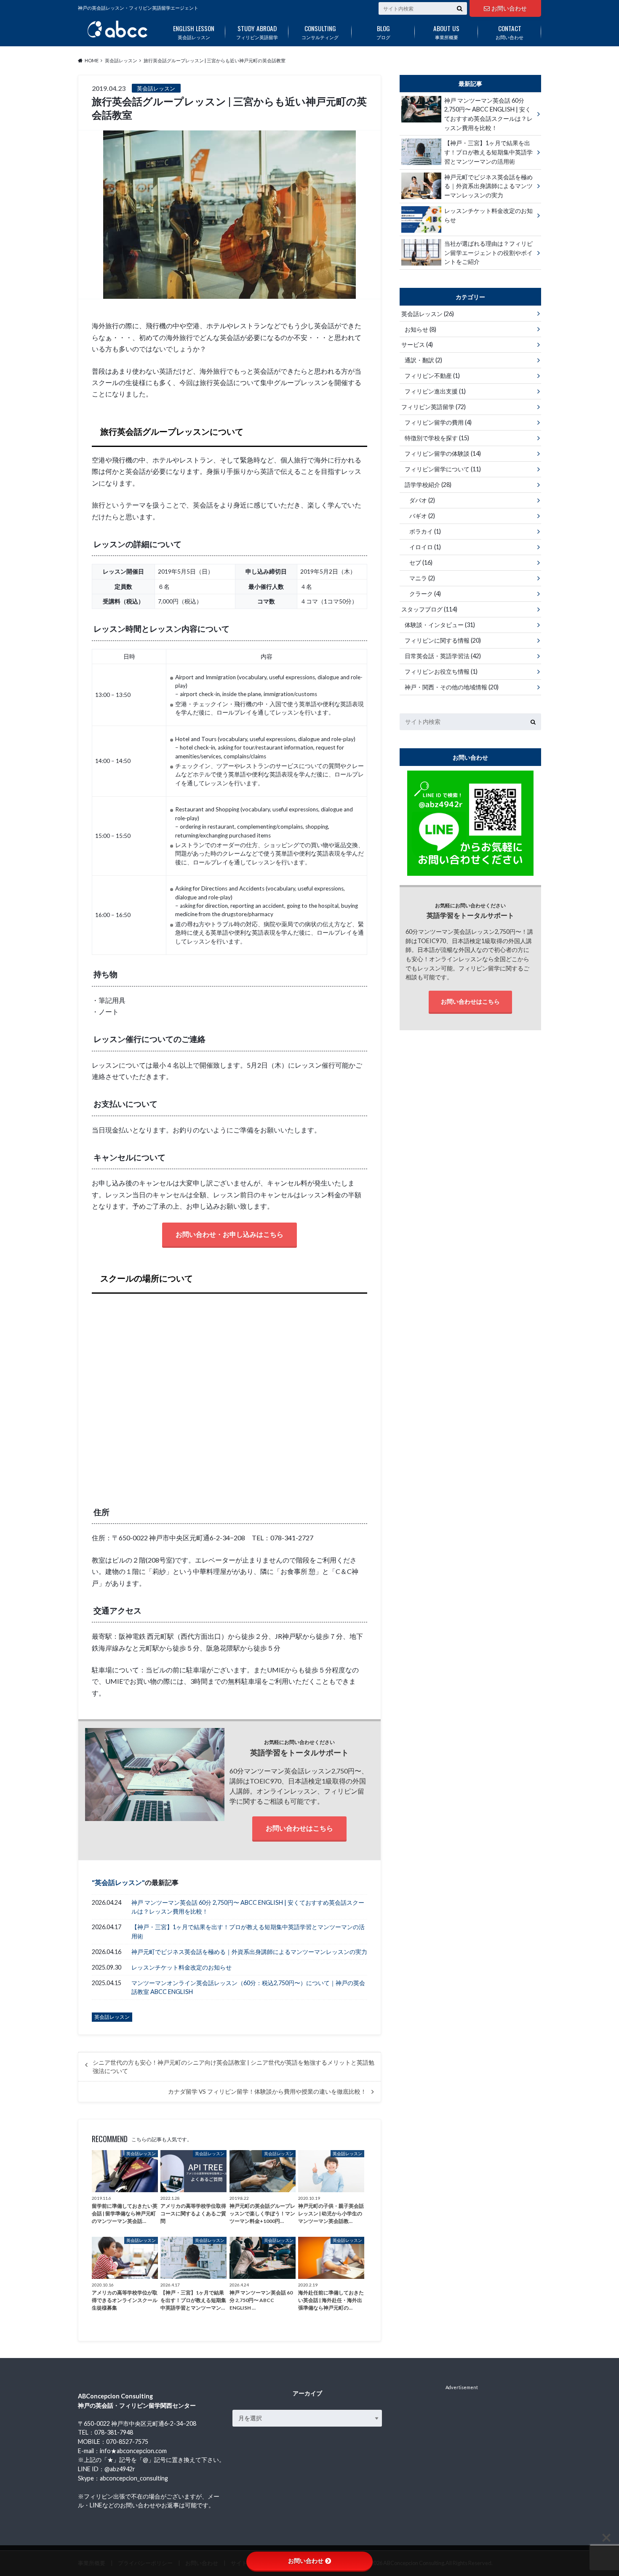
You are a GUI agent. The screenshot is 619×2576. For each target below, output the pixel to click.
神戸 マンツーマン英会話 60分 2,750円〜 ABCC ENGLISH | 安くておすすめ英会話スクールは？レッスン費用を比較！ (248, 1907)
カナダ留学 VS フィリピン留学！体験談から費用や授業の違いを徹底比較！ (267, 2092)
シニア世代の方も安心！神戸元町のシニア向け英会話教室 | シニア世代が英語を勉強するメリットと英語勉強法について (233, 2067)
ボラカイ (425, 531)
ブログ (383, 32)
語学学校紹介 (428, 485)
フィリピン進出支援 (435, 391)
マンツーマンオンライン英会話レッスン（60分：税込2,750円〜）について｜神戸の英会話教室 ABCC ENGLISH (248, 1987)
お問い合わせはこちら (299, 1828)
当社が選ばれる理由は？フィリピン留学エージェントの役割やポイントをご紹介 (488, 253)
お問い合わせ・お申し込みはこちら (229, 1234)
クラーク (425, 594)
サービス (417, 344)
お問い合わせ (509, 8)
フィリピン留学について (443, 469)
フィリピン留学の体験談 (443, 453)
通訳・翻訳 (423, 360)
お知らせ (420, 329)
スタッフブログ (429, 609)
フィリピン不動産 (432, 376)
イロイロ (425, 547)
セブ (421, 562)
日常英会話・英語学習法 (443, 656)
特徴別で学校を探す (437, 438)
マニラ (422, 578)
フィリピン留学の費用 (438, 422)
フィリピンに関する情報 (443, 640)
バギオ (422, 516)
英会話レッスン (194, 32)
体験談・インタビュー (440, 625)
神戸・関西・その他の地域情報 (452, 687)
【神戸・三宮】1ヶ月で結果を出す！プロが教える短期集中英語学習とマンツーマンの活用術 (248, 1931)
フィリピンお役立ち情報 (441, 671)
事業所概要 (446, 32)
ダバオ (422, 500)
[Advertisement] (462, 2444)
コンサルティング (320, 32)
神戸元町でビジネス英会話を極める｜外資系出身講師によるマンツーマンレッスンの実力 (249, 1952)
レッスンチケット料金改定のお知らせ (181, 1967)
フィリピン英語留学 (257, 32)
